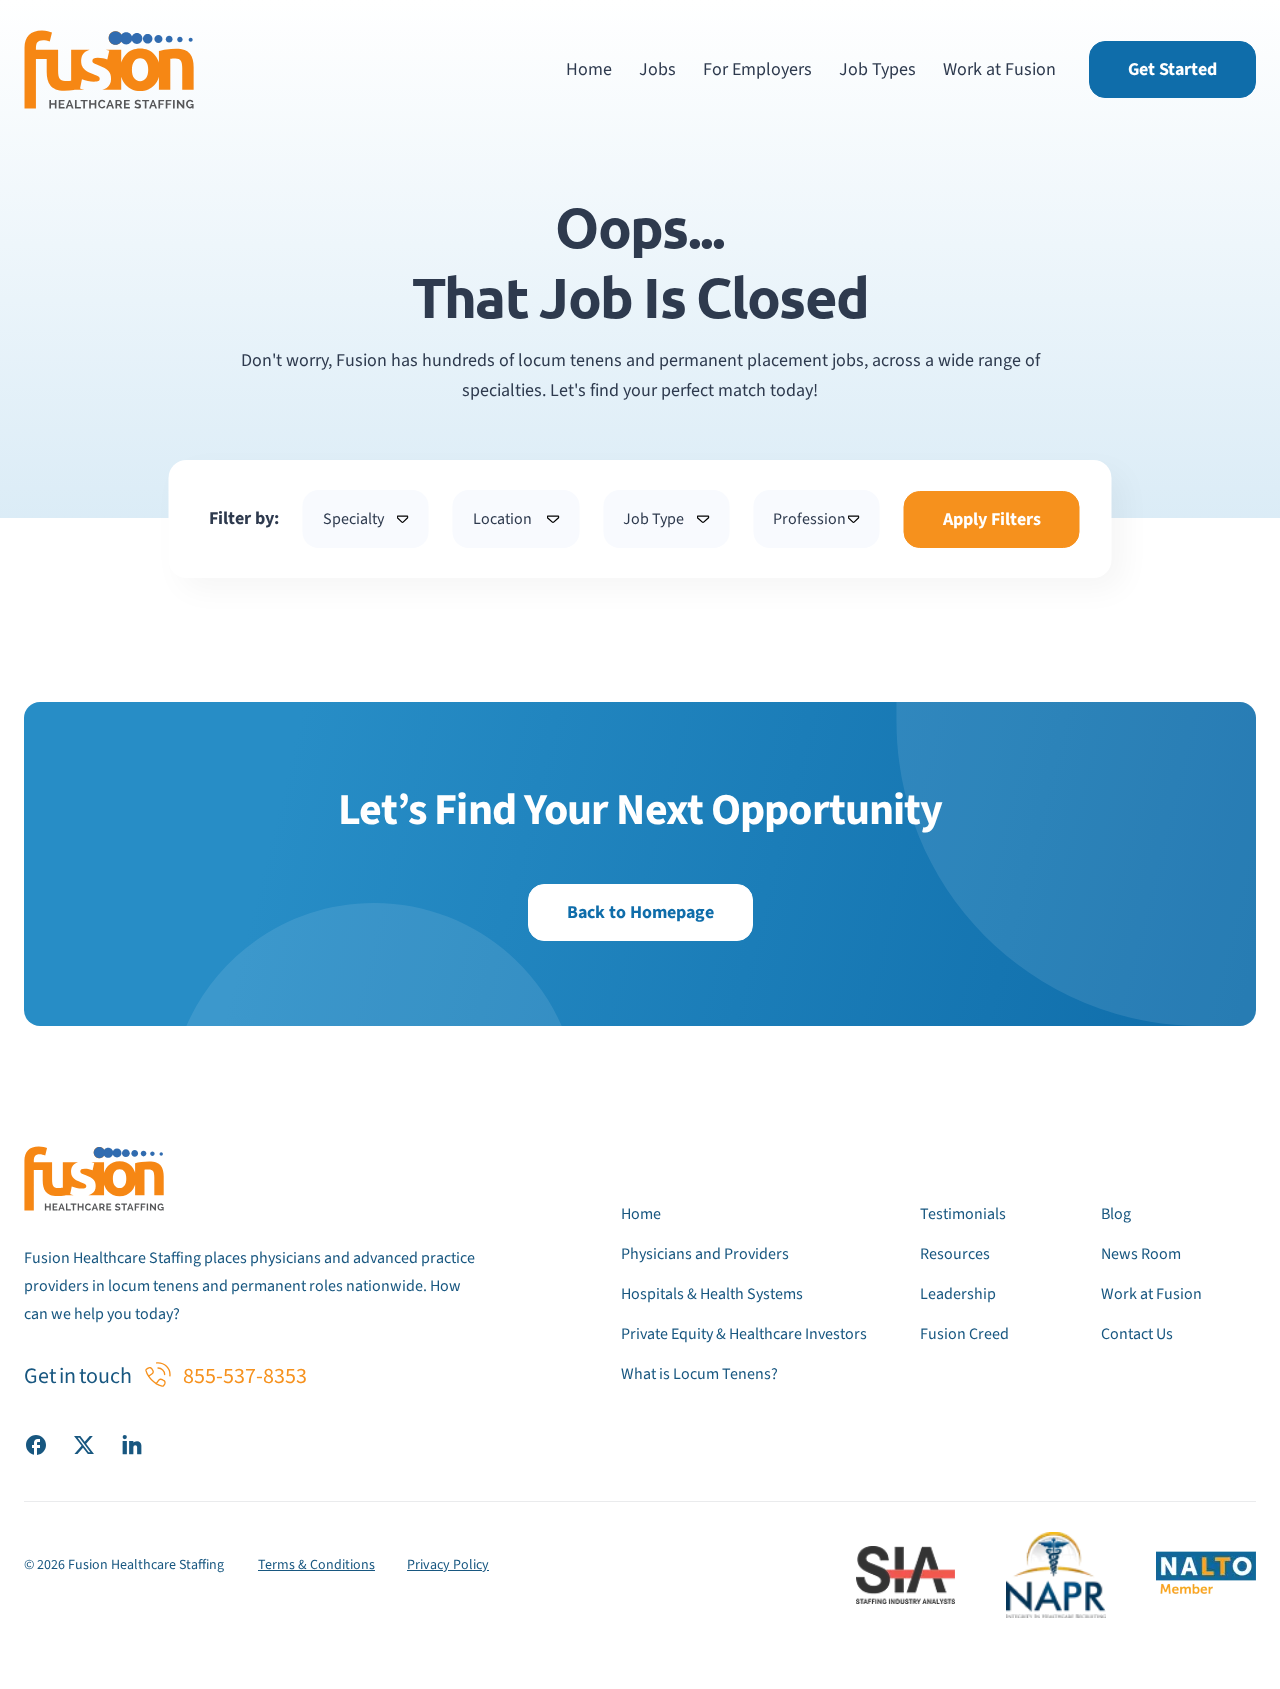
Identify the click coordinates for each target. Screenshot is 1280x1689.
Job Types (877, 69)
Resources (955, 1254)
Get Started (1172, 69)
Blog (1116, 1214)
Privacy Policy (448, 1565)
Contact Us (1137, 1334)
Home (589, 69)
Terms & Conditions (316, 1565)
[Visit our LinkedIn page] (132, 1444)
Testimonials (963, 1214)
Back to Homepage (640, 912)
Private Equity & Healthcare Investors (744, 1334)
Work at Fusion (999, 69)
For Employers (757, 69)
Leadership (958, 1294)
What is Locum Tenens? (699, 1374)
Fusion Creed (964, 1334)
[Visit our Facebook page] (36, 1444)
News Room (1141, 1254)
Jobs (657, 69)
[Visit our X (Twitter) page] (84, 1444)
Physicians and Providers (705, 1254)
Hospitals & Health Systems (712, 1294)
